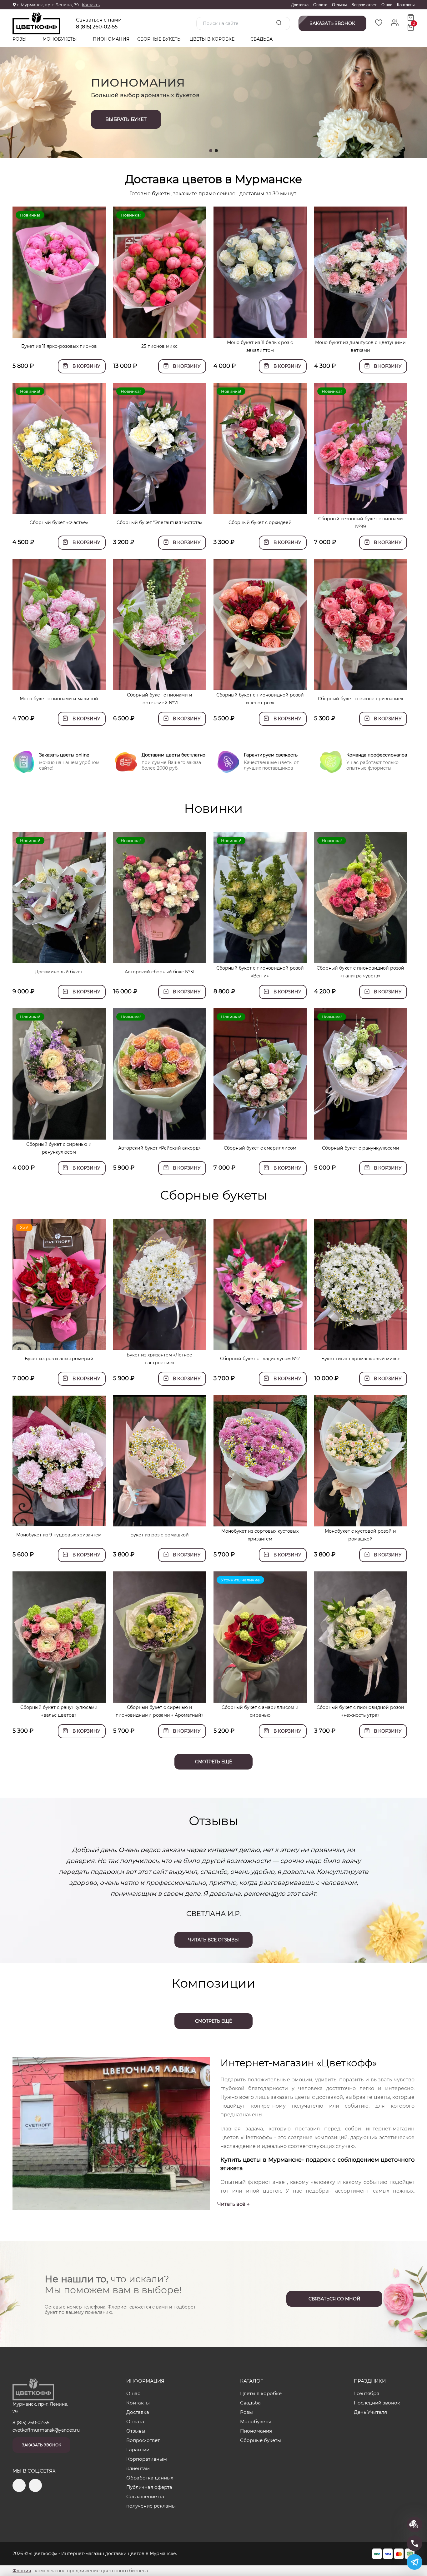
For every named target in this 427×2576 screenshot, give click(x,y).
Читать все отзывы (213, 1940)
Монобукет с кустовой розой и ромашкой (360, 1535)
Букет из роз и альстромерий (59, 1359)
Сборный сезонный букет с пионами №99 (361, 523)
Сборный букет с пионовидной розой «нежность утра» (360, 1711)
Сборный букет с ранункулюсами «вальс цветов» (59, 1711)
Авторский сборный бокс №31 (160, 972)
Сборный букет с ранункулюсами (361, 1148)
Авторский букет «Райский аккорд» (159, 1148)
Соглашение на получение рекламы (151, 2501)
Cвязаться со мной (334, 2299)
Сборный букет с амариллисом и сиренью (260, 1711)
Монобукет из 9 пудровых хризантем (59, 1535)
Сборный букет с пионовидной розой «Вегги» (260, 972)
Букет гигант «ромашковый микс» (361, 1359)
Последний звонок (377, 2403)
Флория (22, 2571)
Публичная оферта (149, 2487)
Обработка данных (150, 2478)
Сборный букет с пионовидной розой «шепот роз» (260, 699)
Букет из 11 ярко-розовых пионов (59, 346)
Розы (20, 39)
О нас (387, 5)
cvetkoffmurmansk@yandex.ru (46, 2430)
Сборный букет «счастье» (59, 522)
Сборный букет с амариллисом (260, 1148)
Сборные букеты (159, 39)
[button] (211, 151)
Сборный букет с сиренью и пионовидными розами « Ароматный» (160, 1711)
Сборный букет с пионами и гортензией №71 (160, 699)
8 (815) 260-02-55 (97, 27)
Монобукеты (60, 39)
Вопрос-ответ (364, 5)
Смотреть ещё (213, 1762)
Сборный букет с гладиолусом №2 (260, 1359)
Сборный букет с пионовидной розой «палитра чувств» (360, 972)
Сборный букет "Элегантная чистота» (159, 522)
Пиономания (111, 39)
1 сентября (367, 2393)
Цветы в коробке (213, 39)
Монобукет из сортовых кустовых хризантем (260, 1535)
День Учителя (370, 2412)
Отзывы (339, 5)
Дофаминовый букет (59, 972)
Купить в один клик (59, 330)
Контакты (91, 5)
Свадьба (261, 39)
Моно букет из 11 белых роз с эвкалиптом (260, 346)
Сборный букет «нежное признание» (361, 699)
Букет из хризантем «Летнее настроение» (159, 1359)
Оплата (320, 5)
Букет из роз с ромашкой (160, 1535)
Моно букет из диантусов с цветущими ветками (360, 346)
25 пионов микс (159, 346)
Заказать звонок (41, 2445)
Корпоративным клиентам (147, 2464)
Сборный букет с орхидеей (260, 522)
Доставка (300, 5)
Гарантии (138, 2450)
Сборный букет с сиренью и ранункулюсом (59, 1148)
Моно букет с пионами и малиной (59, 699)
